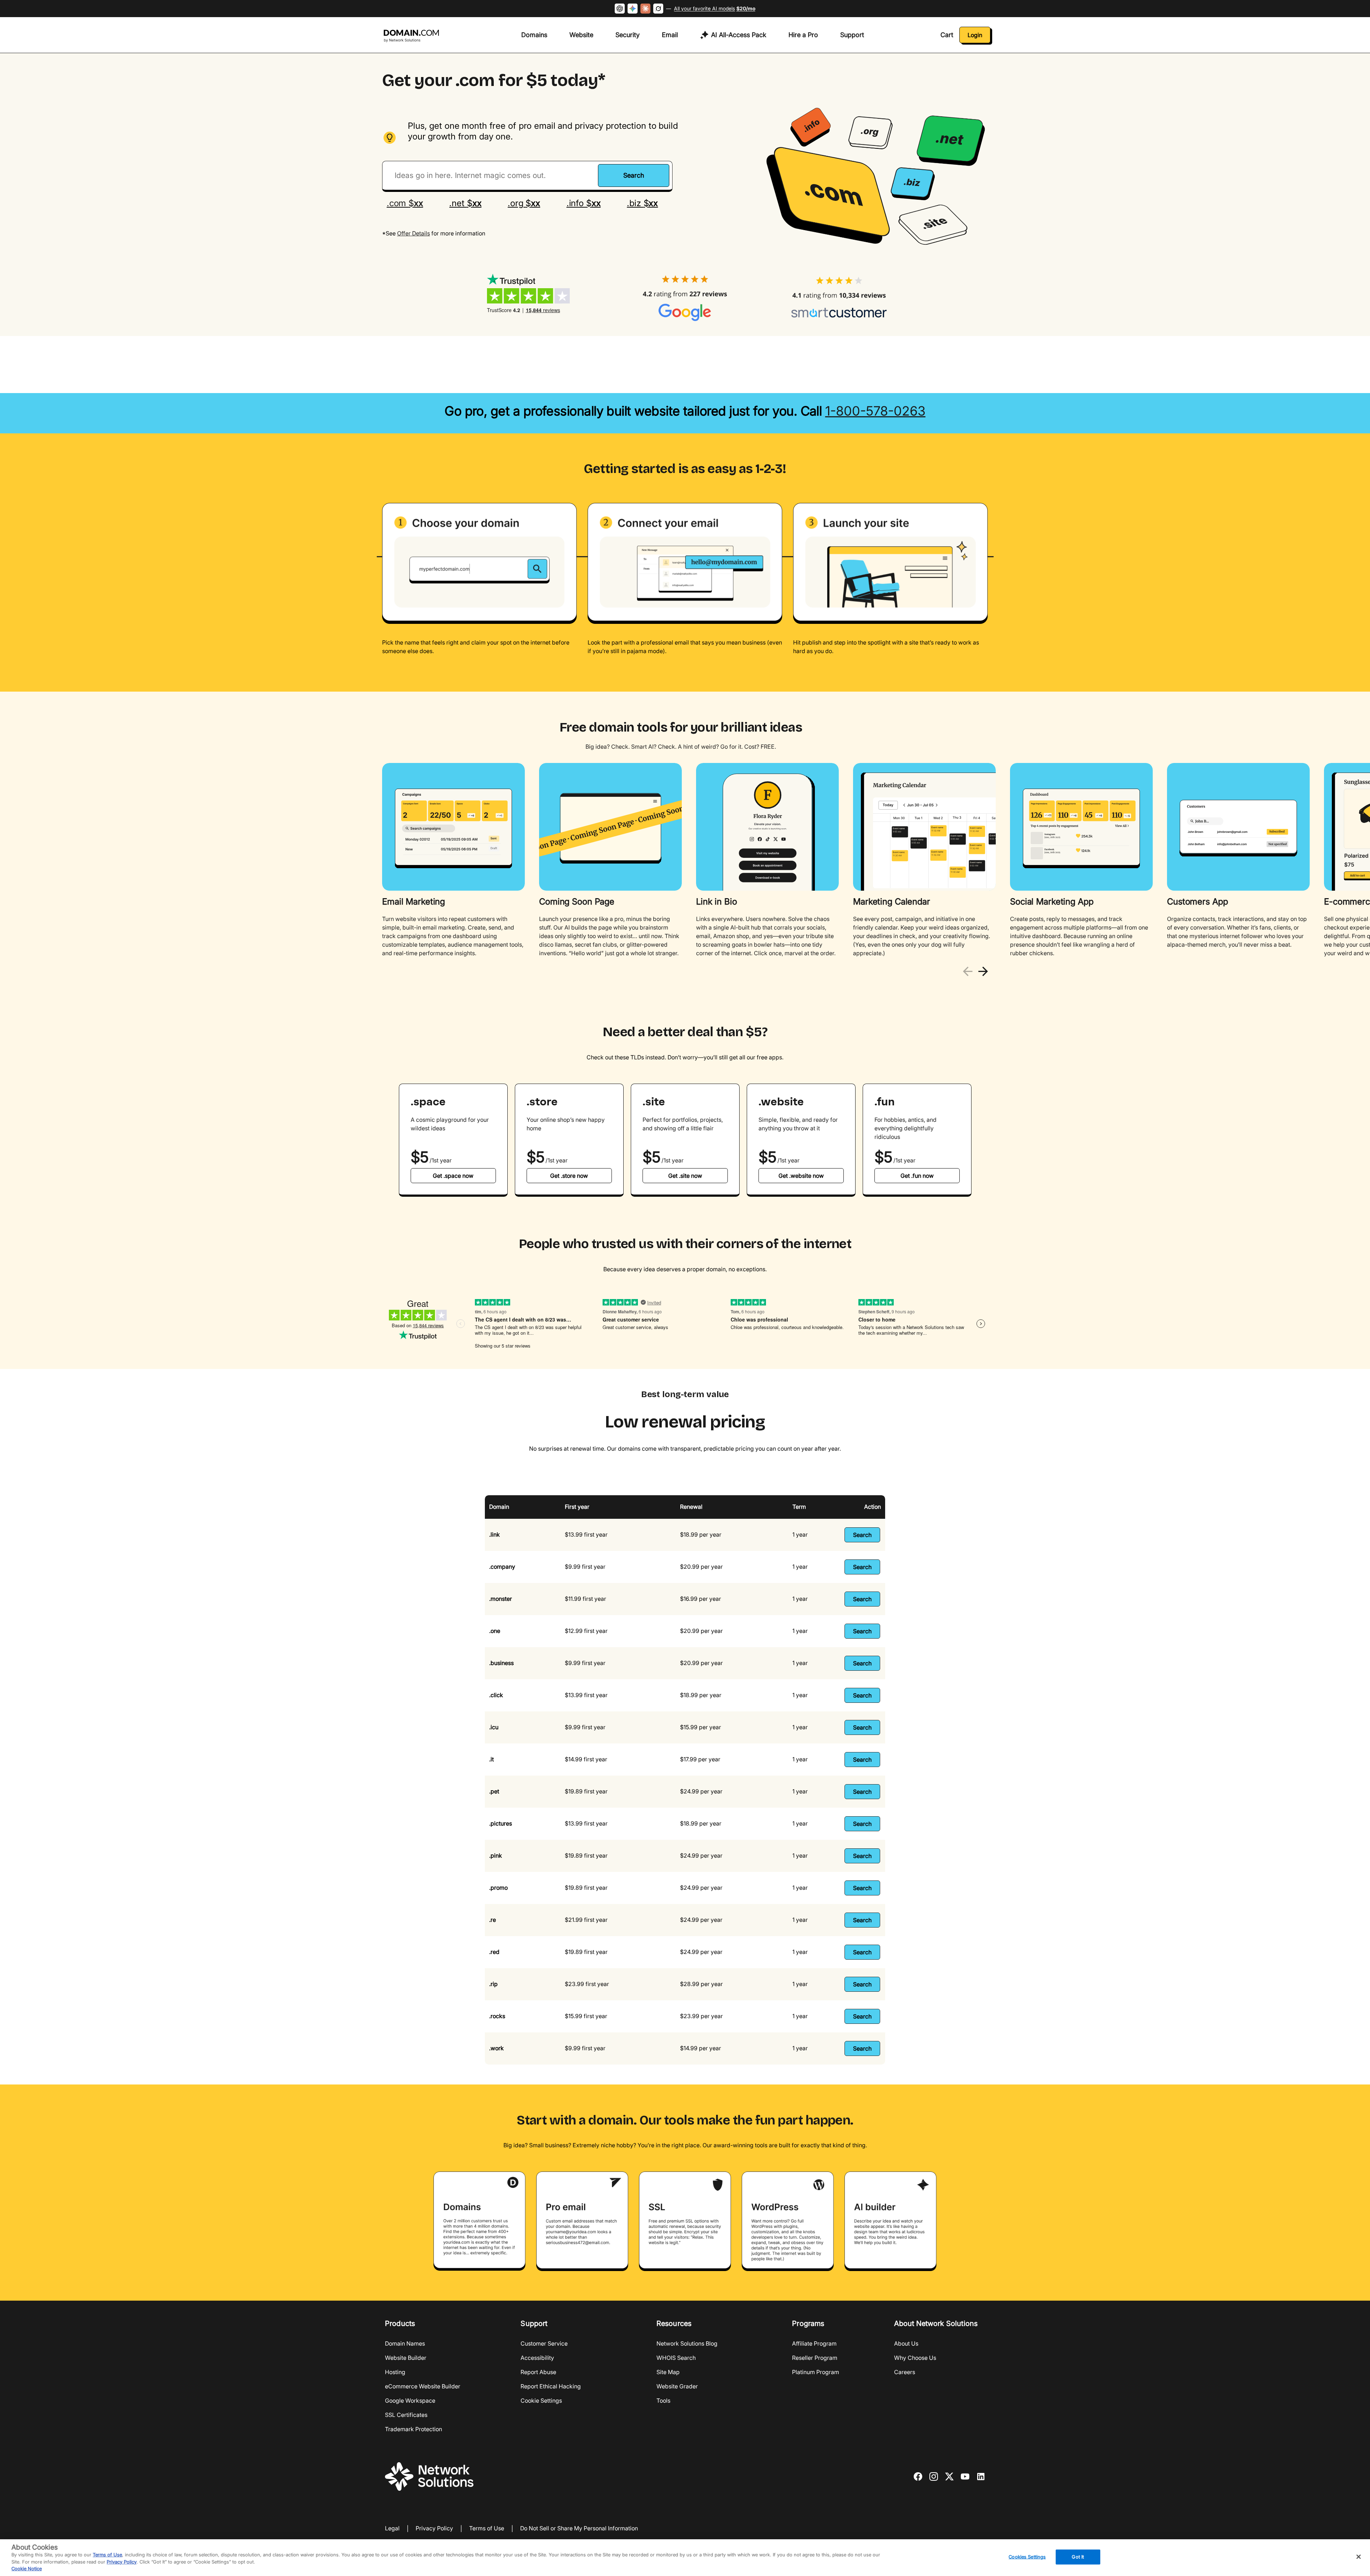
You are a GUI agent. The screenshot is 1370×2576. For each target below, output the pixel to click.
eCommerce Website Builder (423, 2386)
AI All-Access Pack (739, 35)
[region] (685, 861)
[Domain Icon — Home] (413, 36)
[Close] (1359, 2557)
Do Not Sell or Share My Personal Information (579, 2529)
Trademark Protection (413, 2429)
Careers (905, 2372)
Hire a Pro (803, 35)
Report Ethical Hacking (551, 2386)
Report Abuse (538, 2372)
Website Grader (677, 2386)
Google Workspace (410, 2401)
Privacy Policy (434, 2529)
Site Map (668, 2372)
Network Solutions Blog (687, 2343)
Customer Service (544, 2343)
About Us (906, 2343)
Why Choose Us (915, 2358)
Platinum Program (816, 2372)
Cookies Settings (1027, 2557)
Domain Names (405, 2343)
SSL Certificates (406, 2415)
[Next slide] (983, 971)
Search (862, 1535)
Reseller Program (815, 2358)
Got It (1078, 2557)
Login (975, 35)
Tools (663, 2401)
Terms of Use (487, 2529)
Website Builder (406, 2358)
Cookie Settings (541, 2401)
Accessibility (537, 2358)
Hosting (395, 2372)
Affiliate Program (814, 2343)
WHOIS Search (676, 2358)
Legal (392, 2529)
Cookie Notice (27, 2569)
